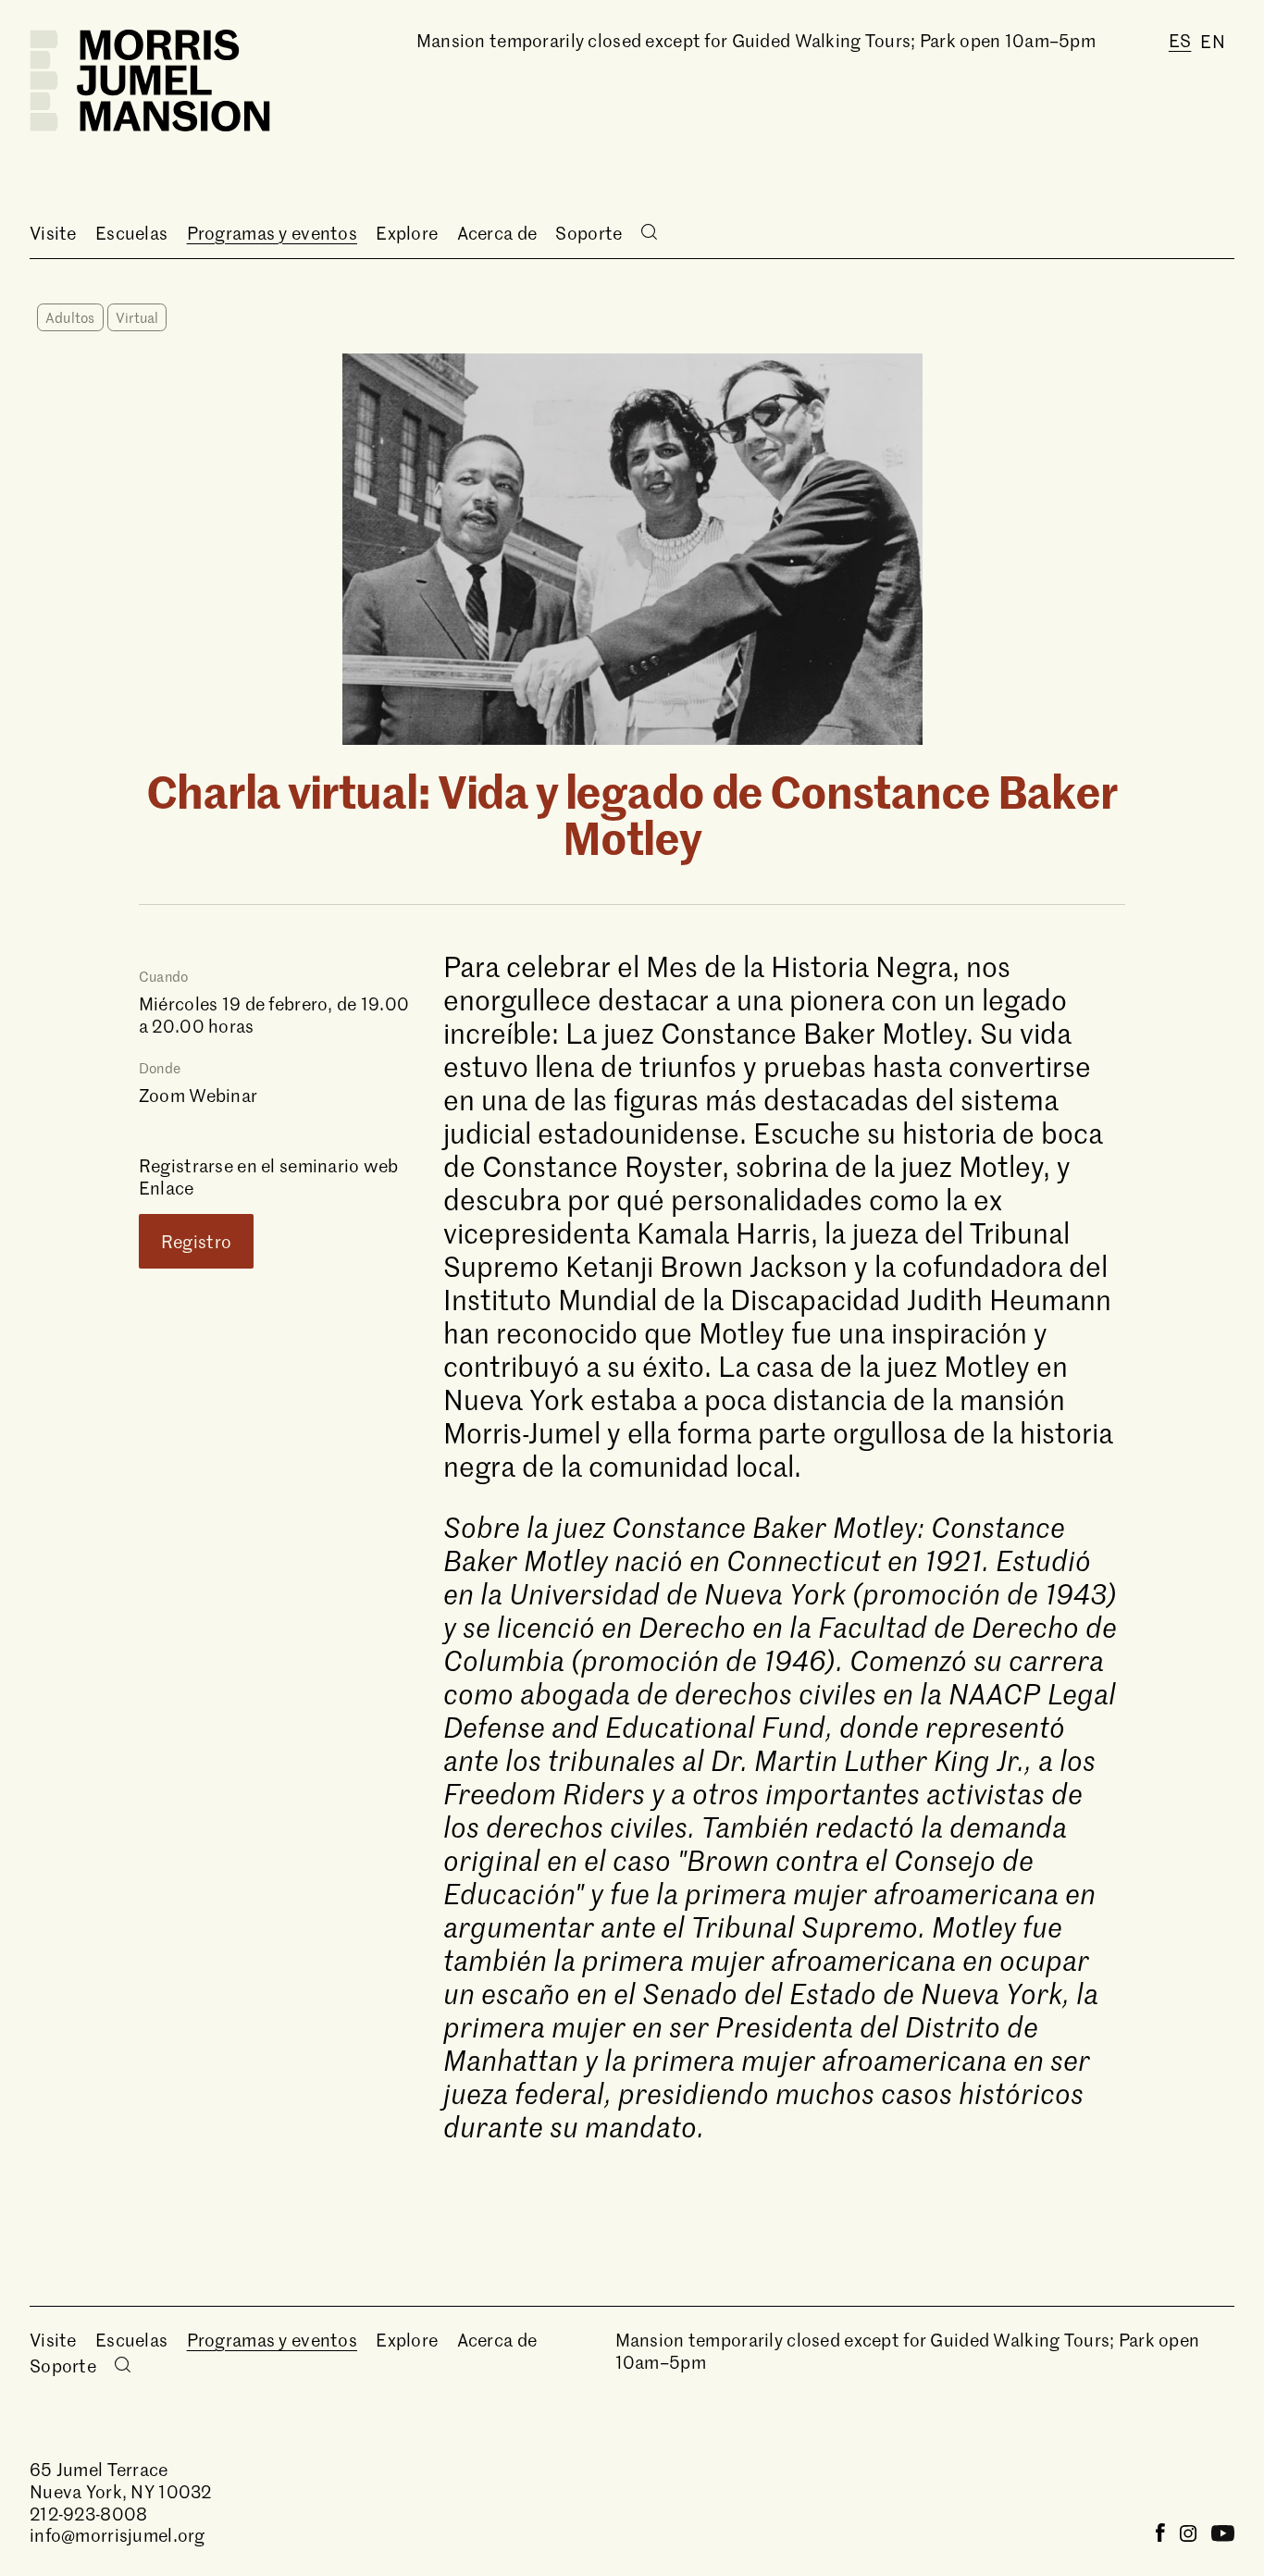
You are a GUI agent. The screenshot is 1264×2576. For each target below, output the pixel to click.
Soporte (589, 233)
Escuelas (131, 233)
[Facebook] (1160, 2535)
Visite (53, 233)
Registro (196, 1241)
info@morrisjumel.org (118, 2535)
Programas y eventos (272, 233)
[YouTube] (1223, 2535)
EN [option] (1213, 41)
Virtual (137, 317)
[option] (1213, 41)
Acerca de (497, 233)
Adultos (70, 317)
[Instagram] (1188, 2535)
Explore (407, 233)
